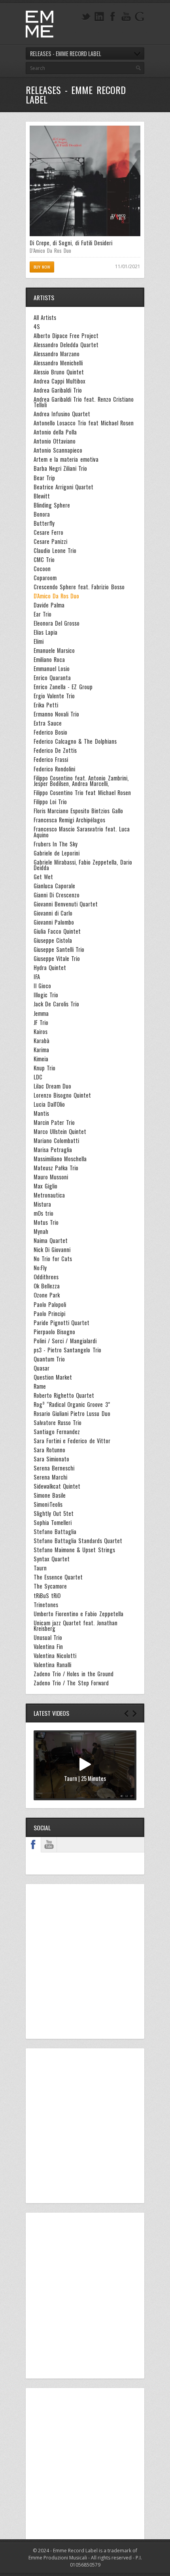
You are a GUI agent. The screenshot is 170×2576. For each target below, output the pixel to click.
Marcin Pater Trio (54, 1123)
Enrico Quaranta (52, 678)
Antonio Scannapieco (58, 450)
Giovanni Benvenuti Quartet (66, 904)
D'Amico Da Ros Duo (56, 596)
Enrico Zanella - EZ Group (63, 687)
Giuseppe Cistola (53, 940)
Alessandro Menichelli (58, 363)
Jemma (41, 1013)
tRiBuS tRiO (47, 1596)
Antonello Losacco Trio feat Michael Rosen (84, 423)
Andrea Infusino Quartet (62, 414)
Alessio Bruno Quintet (59, 372)
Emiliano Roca (49, 660)
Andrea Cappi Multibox (59, 381)
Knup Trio (44, 1068)
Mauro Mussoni (51, 1177)
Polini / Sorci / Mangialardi (65, 1341)
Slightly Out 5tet (54, 1514)
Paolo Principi (49, 1314)
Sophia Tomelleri (53, 1523)
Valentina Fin (48, 1647)
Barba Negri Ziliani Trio (60, 468)
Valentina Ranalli (52, 1665)
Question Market (53, 1377)
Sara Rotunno (49, 1450)
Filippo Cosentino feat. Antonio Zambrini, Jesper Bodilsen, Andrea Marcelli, (81, 781)
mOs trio (43, 1213)
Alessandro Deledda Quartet (66, 345)
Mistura (42, 1204)
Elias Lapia (45, 632)
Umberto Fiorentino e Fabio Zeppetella (78, 1614)
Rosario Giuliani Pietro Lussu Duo (72, 1414)
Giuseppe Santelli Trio (59, 950)
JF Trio (41, 1023)
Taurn (40, 1568)
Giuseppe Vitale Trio (57, 959)
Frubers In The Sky (56, 844)
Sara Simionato (51, 1459)
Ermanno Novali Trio (56, 714)
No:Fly (40, 1268)
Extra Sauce (48, 723)
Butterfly (44, 523)
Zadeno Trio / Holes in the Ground (74, 1674)
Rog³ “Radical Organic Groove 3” (72, 1405)
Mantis (41, 1113)
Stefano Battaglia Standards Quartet (78, 1541)
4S (37, 327)
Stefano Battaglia (55, 1532)
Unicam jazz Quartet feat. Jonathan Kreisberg (76, 1626)
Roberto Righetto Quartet (64, 1395)
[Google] (140, 17)
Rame (40, 1386)
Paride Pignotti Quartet (61, 1323)
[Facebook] (113, 17)
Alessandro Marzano (57, 354)
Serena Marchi (50, 1477)
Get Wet (43, 877)
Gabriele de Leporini (57, 853)
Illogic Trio (46, 995)
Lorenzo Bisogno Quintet (62, 1095)
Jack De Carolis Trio (56, 1004)
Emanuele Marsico (54, 651)
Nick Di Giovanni (52, 1250)
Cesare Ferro (48, 532)
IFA (37, 977)
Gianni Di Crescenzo (57, 895)
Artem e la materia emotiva (66, 459)
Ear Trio (42, 614)
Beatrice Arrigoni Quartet (63, 487)
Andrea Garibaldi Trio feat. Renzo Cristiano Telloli (84, 402)
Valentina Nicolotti (55, 1656)
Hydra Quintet (50, 968)
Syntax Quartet (52, 1559)
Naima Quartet (51, 1241)
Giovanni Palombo (54, 922)
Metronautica (49, 1195)
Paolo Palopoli (50, 1305)
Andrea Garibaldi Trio (58, 390)
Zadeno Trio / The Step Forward (71, 1683)
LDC (38, 1077)
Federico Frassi (51, 760)
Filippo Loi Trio (50, 802)
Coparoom (45, 578)
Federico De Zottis (55, 750)
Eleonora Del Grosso (57, 623)
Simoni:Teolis (48, 1504)
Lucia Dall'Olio (49, 1104)
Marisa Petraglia (53, 1150)
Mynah (41, 1232)
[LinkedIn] (99, 17)
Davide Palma (49, 605)
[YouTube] (126, 17)
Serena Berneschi (54, 1468)
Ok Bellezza (47, 1286)
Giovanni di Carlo (53, 913)
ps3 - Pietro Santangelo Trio (67, 1350)
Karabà (42, 1041)
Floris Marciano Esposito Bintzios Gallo (78, 811)
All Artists (45, 318)
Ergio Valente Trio (54, 696)
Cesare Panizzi (50, 542)
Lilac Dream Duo (52, 1086)
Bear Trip (44, 478)
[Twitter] (86, 17)
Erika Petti (46, 705)
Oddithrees (46, 1277)
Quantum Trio (49, 1359)
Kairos (41, 1032)
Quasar (42, 1368)
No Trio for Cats (53, 1259)
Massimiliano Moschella (60, 1159)
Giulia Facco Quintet (57, 931)
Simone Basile (50, 1495)
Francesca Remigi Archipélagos (69, 820)
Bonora (42, 514)
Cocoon (42, 569)
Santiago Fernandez (57, 1432)
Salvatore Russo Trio (58, 1423)
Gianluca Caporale (54, 886)
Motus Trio (46, 1222)
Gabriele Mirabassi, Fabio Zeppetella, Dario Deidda (83, 865)
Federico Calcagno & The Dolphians (75, 741)
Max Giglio (45, 1186)
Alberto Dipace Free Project (66, 336)
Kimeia (41, 1059)
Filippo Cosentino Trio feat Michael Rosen (82, 793)
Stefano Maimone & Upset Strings (74, 1550)
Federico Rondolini (54, 769)
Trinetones (46, 1605)
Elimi (39, 641)
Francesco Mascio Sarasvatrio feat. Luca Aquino (82, 832)
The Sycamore (50, 1586)
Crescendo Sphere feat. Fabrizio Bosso (79, 587)
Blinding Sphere (52, 505)
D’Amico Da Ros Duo (50, 250)
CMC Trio (44, 560)
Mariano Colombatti (56, 1141)
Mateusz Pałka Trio (56, 1168)
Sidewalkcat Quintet (57, 1486)
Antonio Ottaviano (55, 441)
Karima (41, 1050)
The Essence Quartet (58, 1577)
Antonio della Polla (55, 432)
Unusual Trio (48, 1638)
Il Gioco (42, 986)
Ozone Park (47, 1295)
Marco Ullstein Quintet (60, 1132)
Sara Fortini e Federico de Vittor (72, 1441)
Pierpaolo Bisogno (54, 1332)
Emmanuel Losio (52, 669)
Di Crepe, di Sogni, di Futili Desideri (71, 243)
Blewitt (42, 496)
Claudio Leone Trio (55, 551)
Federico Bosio (50, 732)
